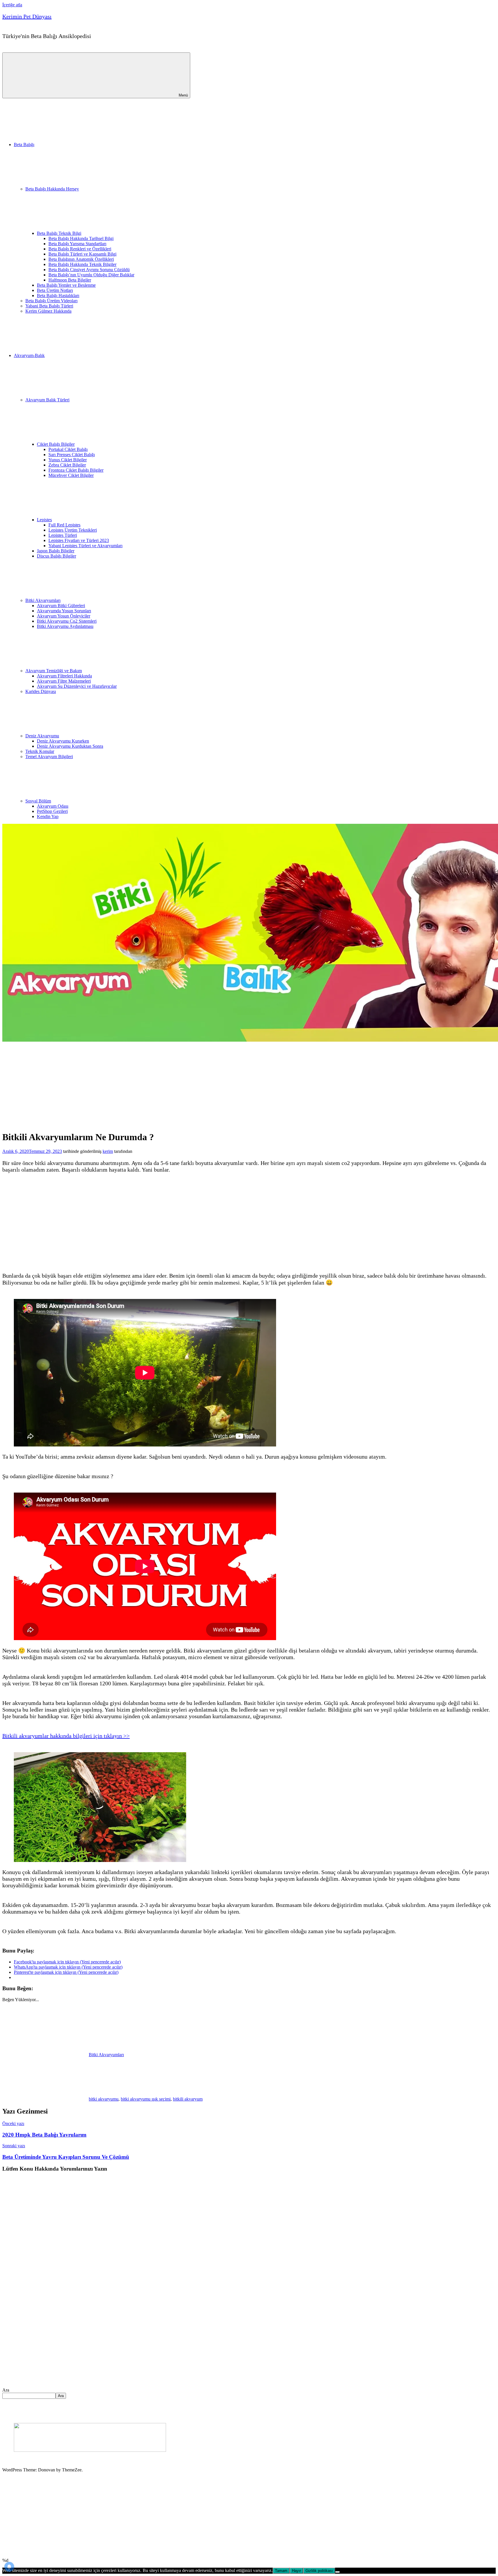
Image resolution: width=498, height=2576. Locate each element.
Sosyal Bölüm (38, 801)
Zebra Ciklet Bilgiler (67, 465)
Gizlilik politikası (319, 2571)
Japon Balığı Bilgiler (56, 551)
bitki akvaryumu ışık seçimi (146, 2099)
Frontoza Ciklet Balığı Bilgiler (76, 470)
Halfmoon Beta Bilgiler (70, 280)
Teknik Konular (40, 751)
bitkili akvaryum (188, 2099)
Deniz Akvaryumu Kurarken (63, 741)
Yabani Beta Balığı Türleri (49, 306)
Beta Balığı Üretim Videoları (51, 301)
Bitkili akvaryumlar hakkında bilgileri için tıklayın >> (66, 1736)
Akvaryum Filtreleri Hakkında (64, 676)
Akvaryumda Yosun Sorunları (64, 611)
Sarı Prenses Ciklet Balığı (72, 455)
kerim (108, 1151)
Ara (6, 2390)
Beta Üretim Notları (55, 290)
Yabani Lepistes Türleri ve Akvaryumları (85, 546)
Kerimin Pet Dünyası (27, 16)
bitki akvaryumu (104, 2099)
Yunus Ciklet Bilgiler (68, 460)
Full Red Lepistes (64, 525)
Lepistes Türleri (63, 535)
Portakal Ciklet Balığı (68, 449)
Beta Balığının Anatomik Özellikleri (81, 259)
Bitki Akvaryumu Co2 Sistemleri (67, 621)
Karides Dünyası (41, 691)
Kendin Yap (48, 816)
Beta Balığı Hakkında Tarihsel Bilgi (81, 238)
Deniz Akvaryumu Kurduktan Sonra (70, 746)
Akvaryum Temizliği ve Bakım (54, 671)
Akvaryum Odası (53, 806)
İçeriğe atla (12, 5)
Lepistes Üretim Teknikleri (73, 530)
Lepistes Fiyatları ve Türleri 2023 (79, 540)
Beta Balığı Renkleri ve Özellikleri (80, 249)
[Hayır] (337, 2572)
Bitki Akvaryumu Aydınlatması (65, 626)
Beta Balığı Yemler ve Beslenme (66, 285)
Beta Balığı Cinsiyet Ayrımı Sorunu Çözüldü (89, 270)
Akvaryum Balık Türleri (47, 400)
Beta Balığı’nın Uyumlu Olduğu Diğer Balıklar (91, 275)
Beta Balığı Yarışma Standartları (77, 244)
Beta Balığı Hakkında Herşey (52, 189)
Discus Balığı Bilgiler (56, 556)
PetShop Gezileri (52, 811)
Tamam (281, 2571)
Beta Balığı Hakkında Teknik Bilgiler (82, 264)
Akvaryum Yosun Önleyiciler (64, 616)
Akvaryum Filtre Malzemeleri (64, 681)
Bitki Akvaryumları (43, 600)
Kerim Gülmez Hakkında (48, 311)
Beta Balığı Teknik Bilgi (59, 233)
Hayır (296, 2571)
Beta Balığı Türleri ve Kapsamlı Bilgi (82, 254)
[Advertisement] (140, 1085)
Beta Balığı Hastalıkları (58, 295)
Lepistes (44, 520)
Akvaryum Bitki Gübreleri (61, 606)
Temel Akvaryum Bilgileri (49, 757)
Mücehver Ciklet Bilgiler (71, 475)
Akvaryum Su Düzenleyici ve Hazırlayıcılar (77, 686)
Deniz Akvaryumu (42, 736)
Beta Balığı (24, 145)
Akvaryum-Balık (29, 355)
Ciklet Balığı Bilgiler (56, 444)
